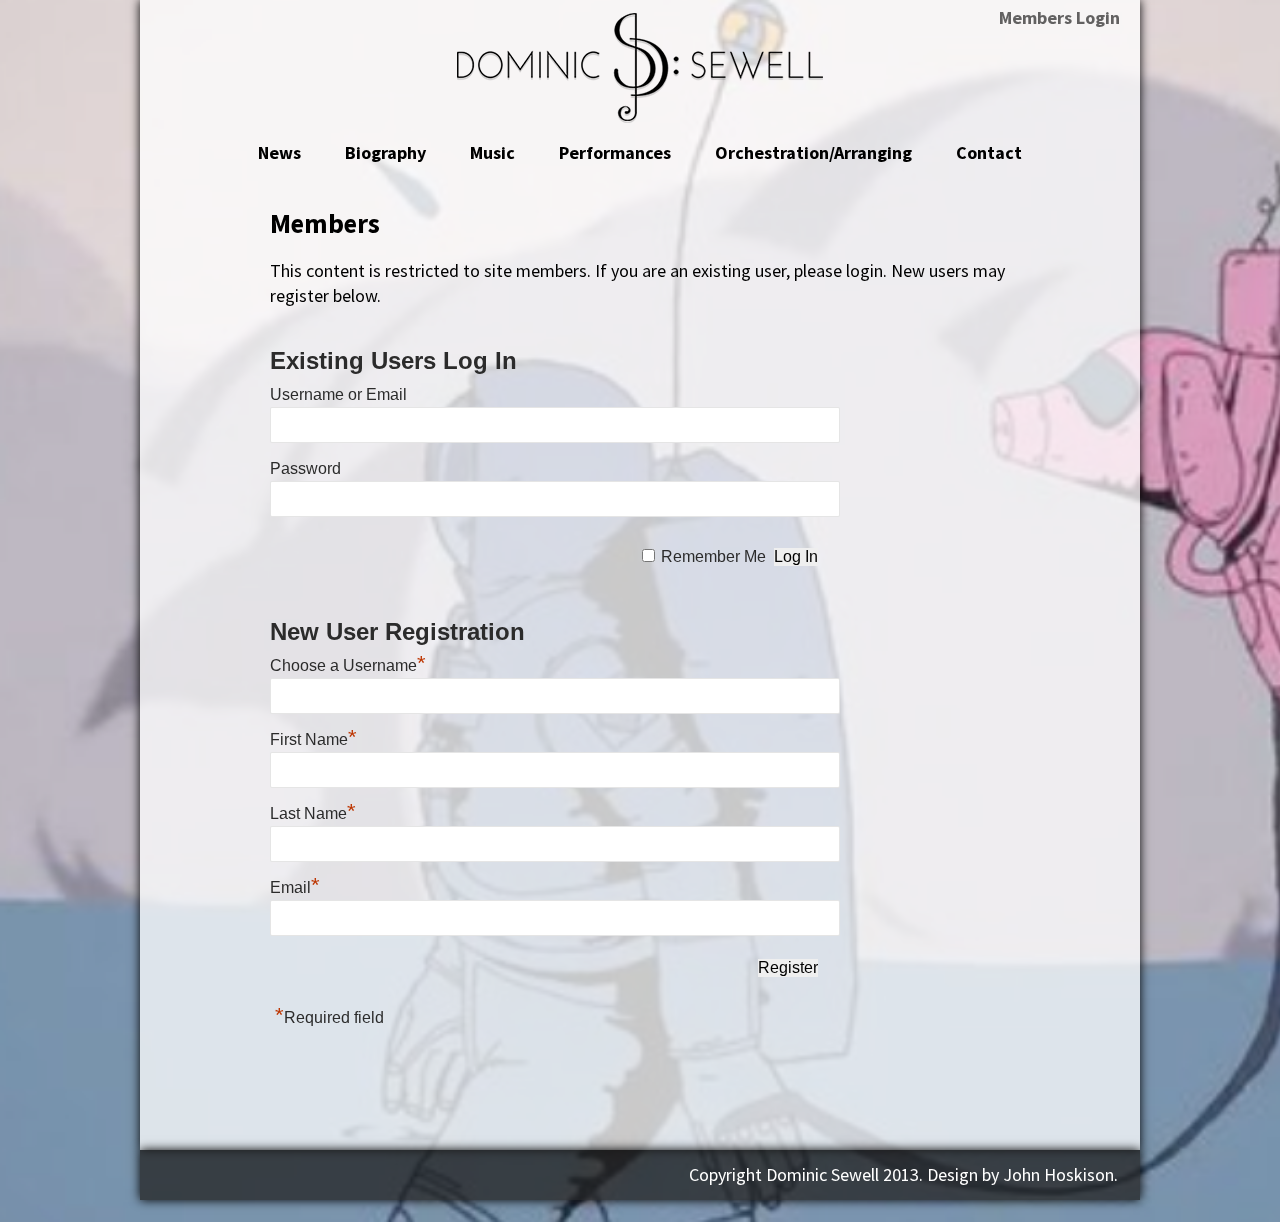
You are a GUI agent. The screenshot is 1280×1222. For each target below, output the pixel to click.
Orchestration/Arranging (813, 152)
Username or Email (338, 394)
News (279, 152)
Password (305, 468)
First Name (313, 739)
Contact (989, 152)
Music (492, 152)
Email (295, 887)
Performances (615, 152)
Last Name (313, 813)
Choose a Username (348, 665)
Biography (385, 152)
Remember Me (713, 556)
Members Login (1059, 17)
